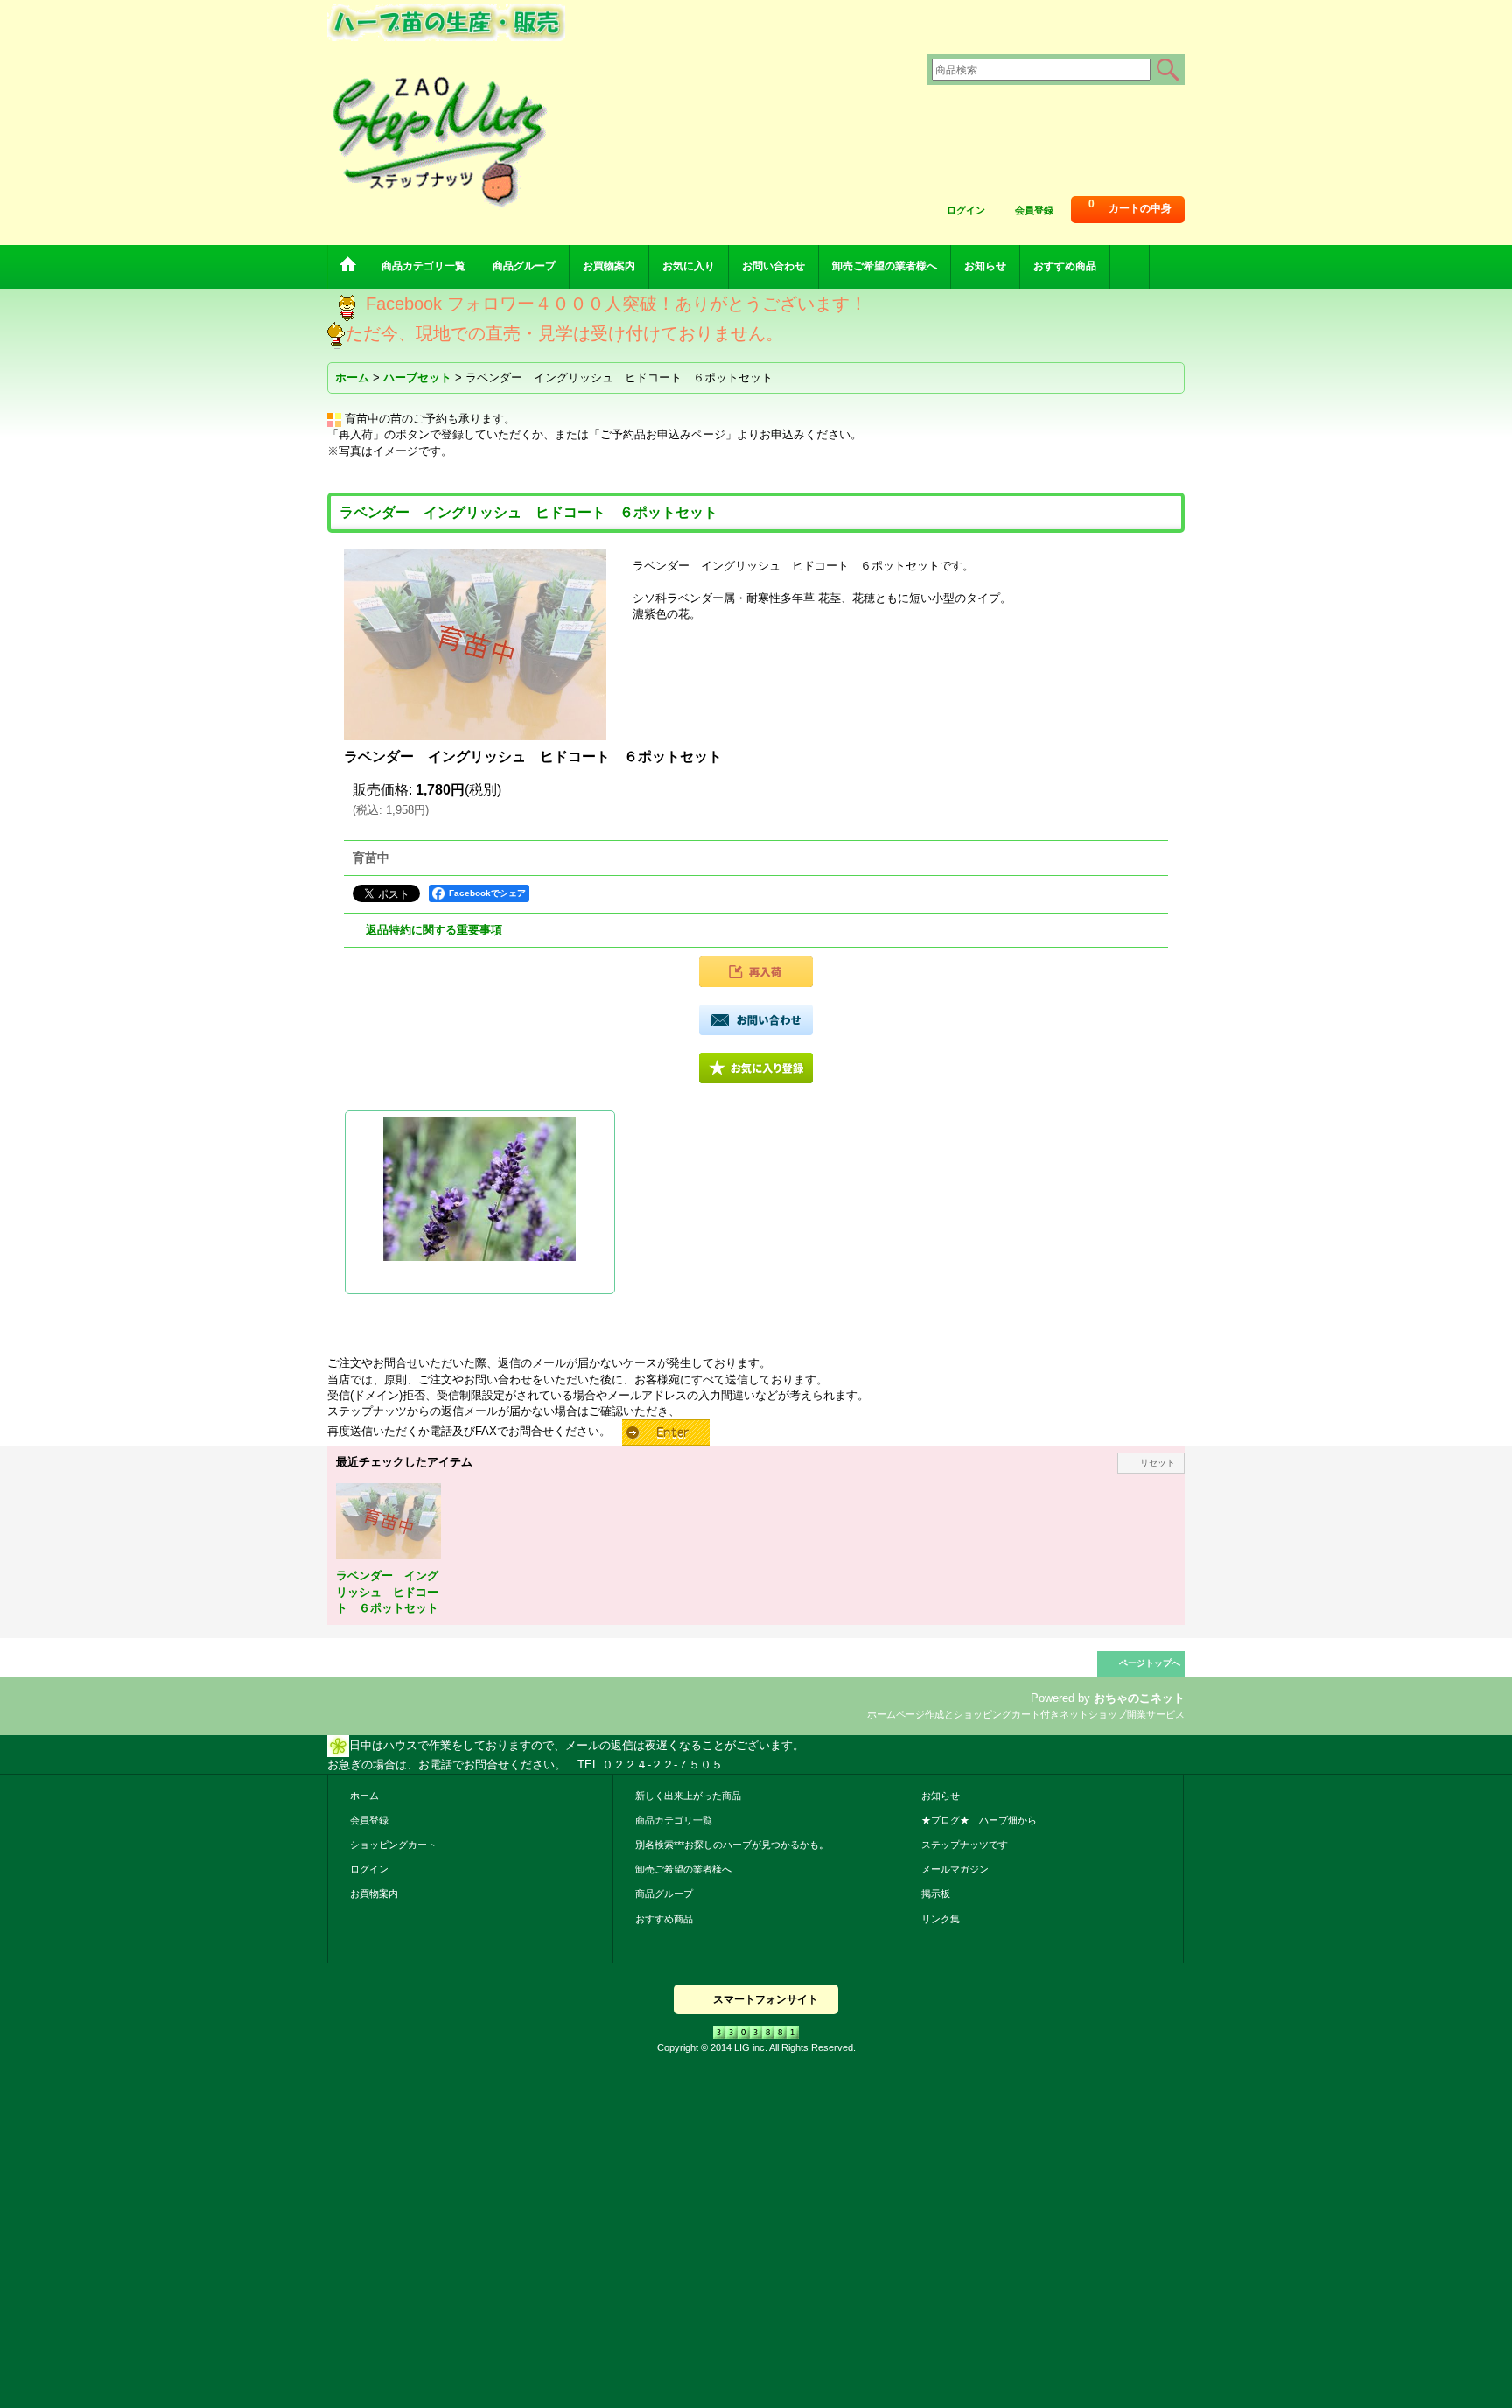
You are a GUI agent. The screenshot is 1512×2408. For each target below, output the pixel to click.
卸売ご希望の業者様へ (683, 1869)
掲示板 (936, 1893)
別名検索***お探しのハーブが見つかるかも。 (732, 1844)
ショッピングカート (393, 1844)
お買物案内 (374, 1893)
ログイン (966, 210)
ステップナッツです (965, 1844)
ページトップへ (1150, 1663)
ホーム (364, 1795)
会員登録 (1034, 210)
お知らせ (941, 1795)
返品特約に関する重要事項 (434, 930)
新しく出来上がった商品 (688, 1795)
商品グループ (664, 1893)
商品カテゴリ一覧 (674, 1820)
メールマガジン (955, 1869)
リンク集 (941, 1919)
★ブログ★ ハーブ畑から (979, 1820)
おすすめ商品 (664, 1919)
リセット (1158, 1463)
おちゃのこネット (1139, 1698)
